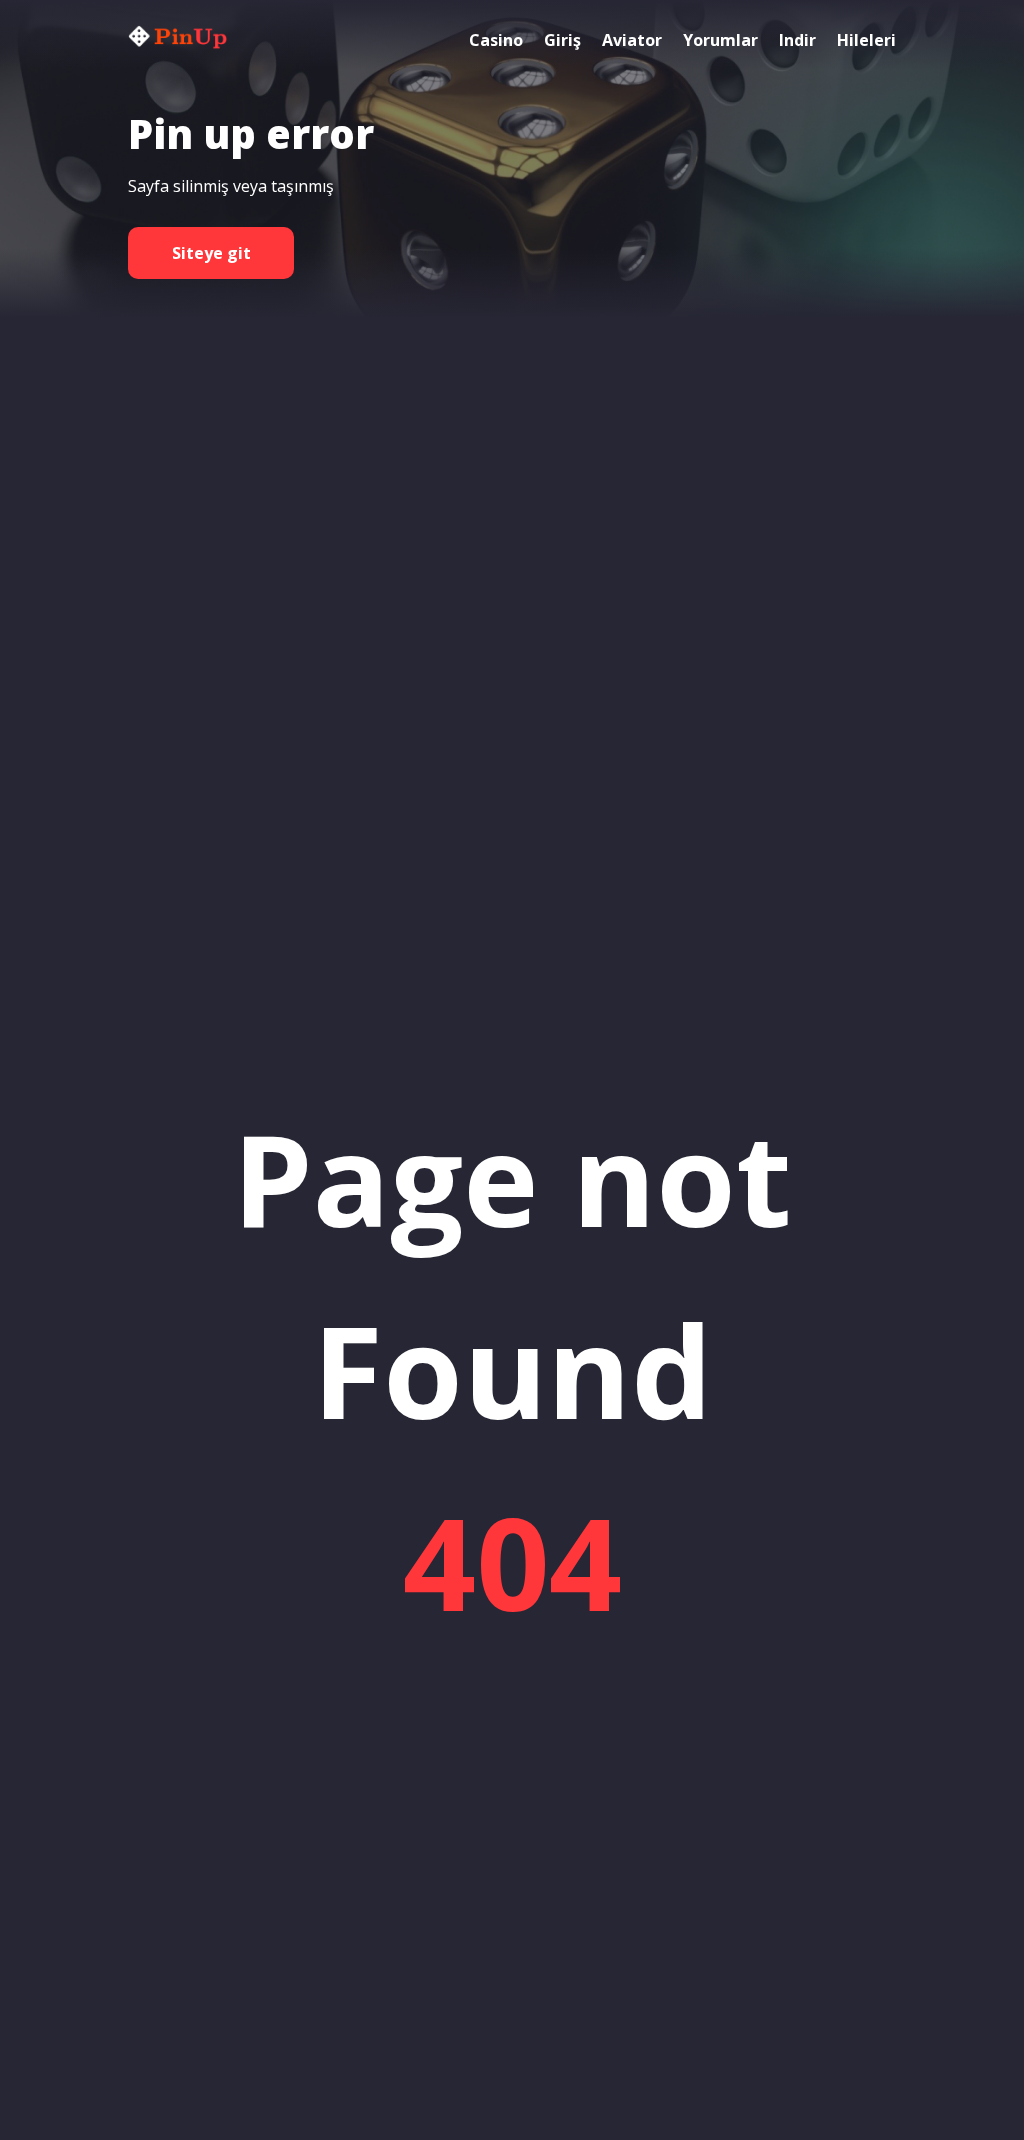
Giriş (562, 40)
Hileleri (866, 40)
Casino (496, 40)
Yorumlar (720, 40)
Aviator (632, 40)
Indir (797, 40)
